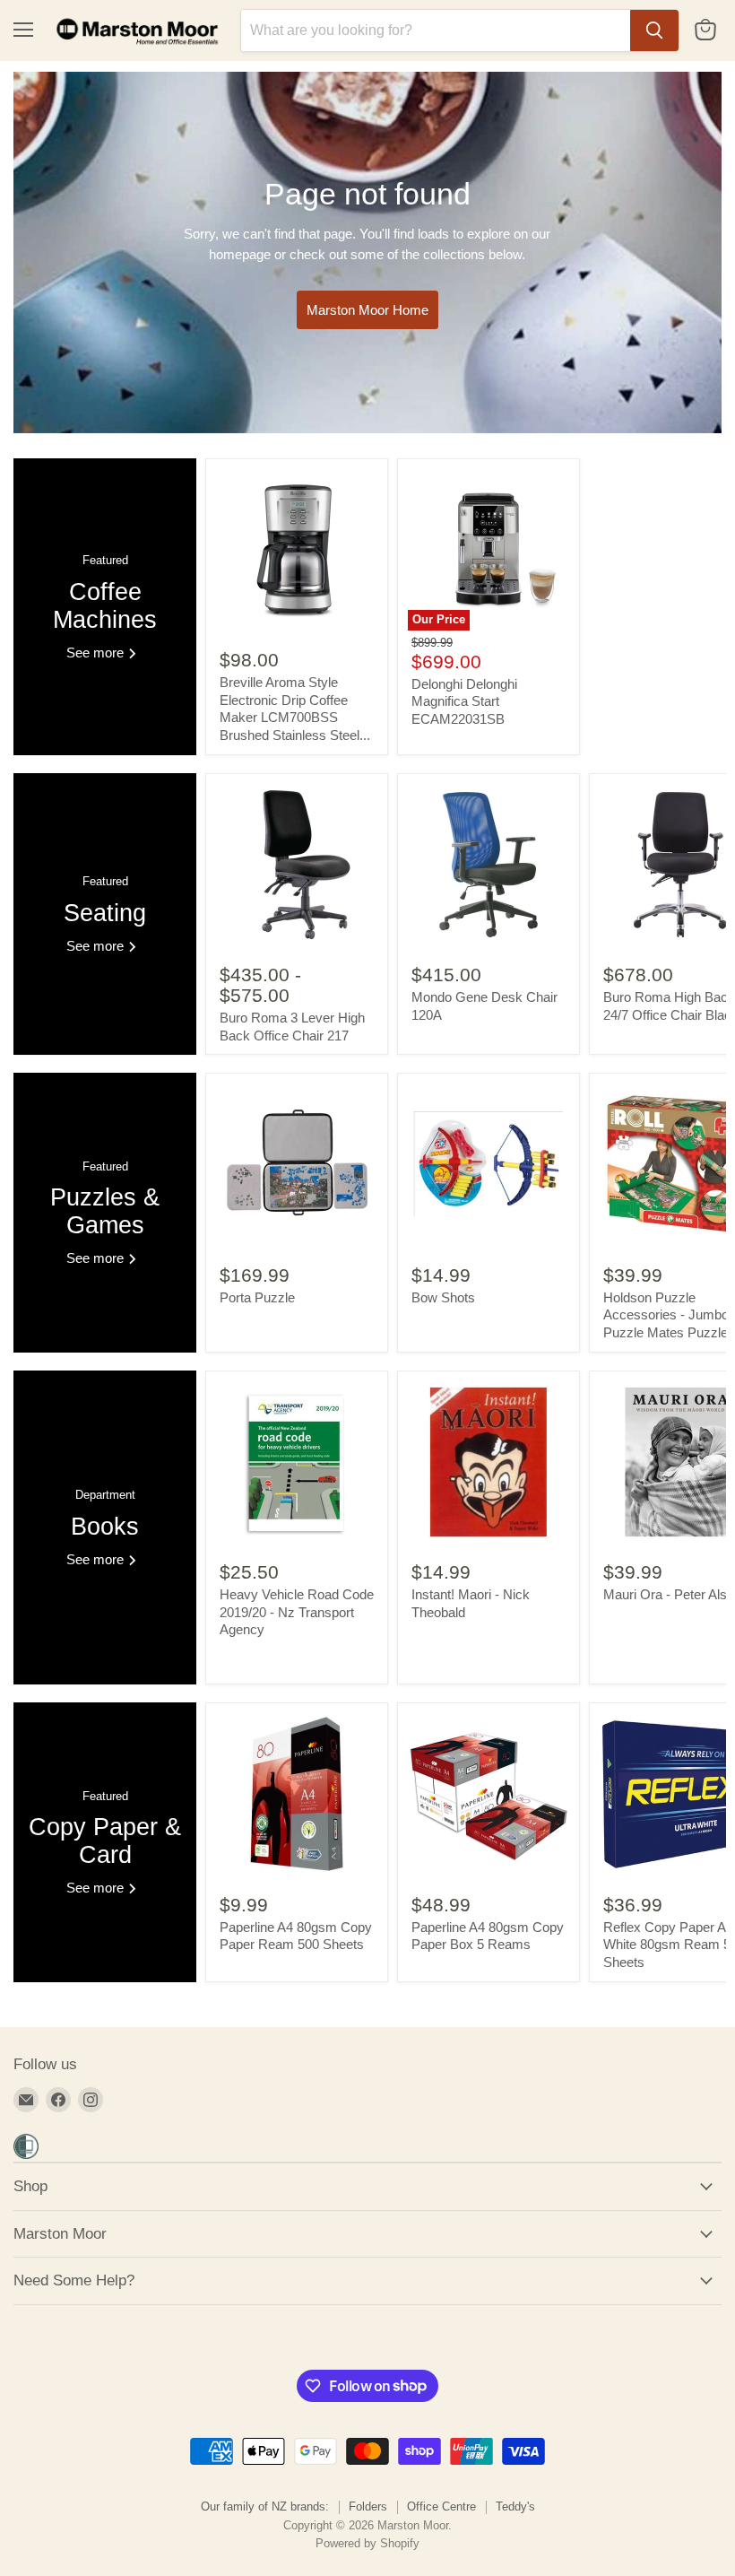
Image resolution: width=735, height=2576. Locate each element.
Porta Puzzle (257, 1297)
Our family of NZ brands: (265, 2506)
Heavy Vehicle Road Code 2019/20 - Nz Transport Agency (297, 1612)
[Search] (654, 30)
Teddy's (515, 2506)
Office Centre (441, 2506)
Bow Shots (443, 1297)
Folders (368, 2506)
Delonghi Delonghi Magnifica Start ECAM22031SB (464, 701)
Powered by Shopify (367, 2543)
